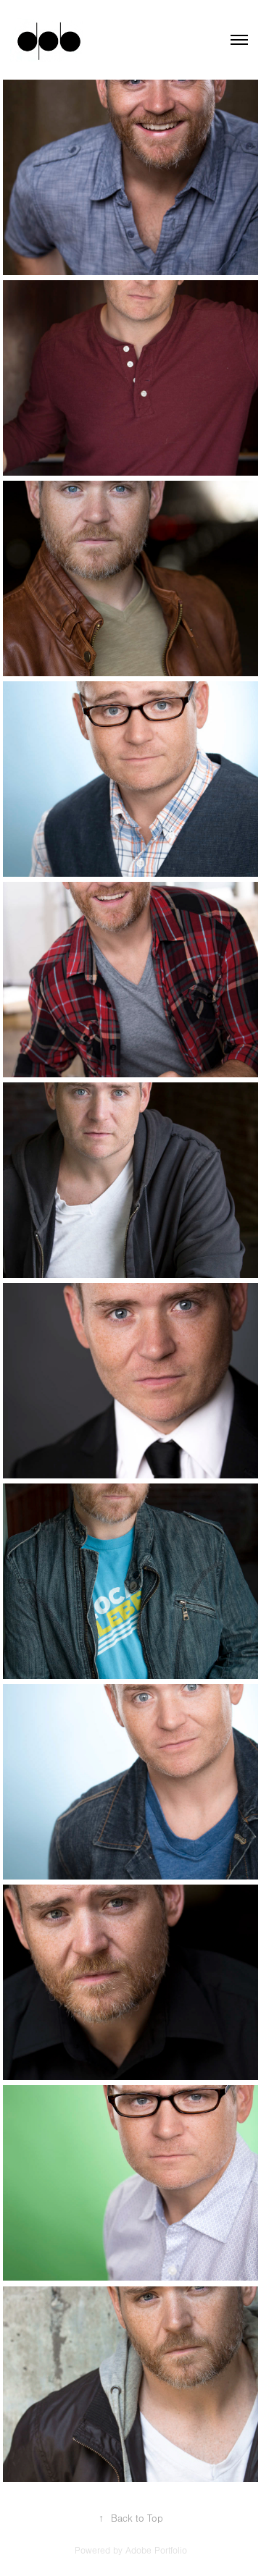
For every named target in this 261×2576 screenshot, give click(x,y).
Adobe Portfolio (156, 2551)
